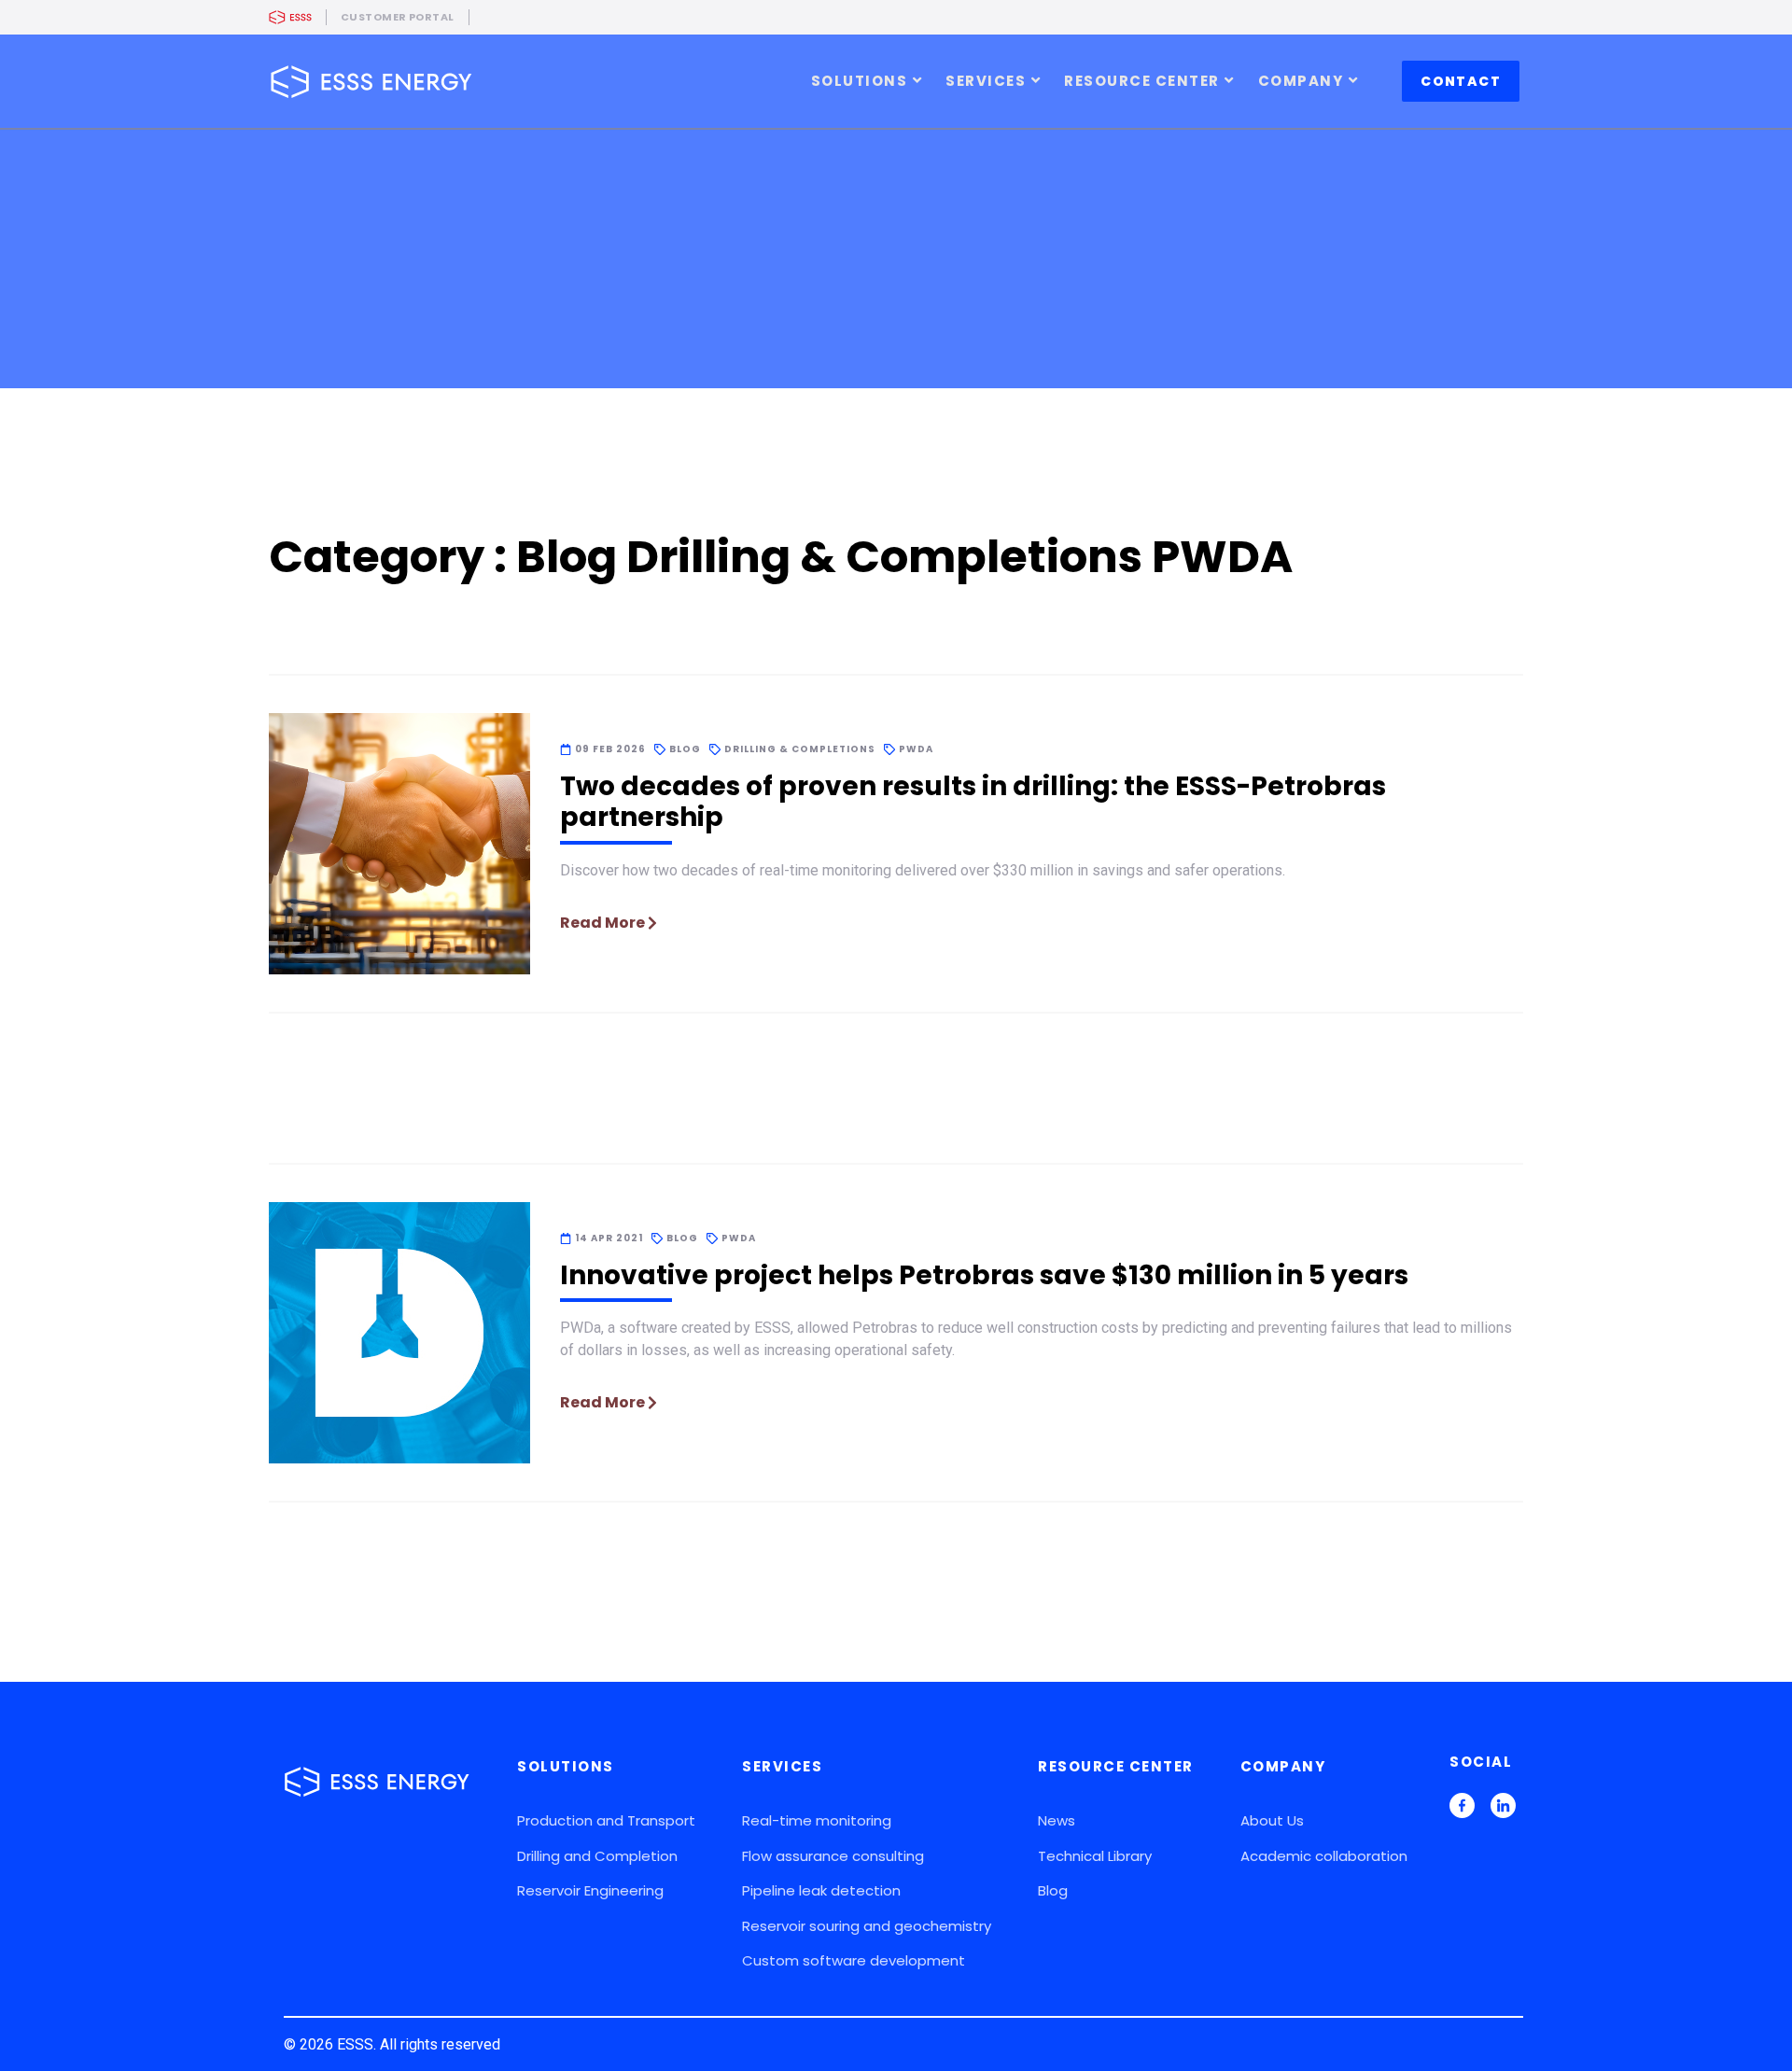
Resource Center (1142, 81)
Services (986, 81)
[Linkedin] (1503, 1808)
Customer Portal (398, 17)
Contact (1461, 81)
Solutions (860, 81)
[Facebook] (1462, 1808)
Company (1301, 81)
